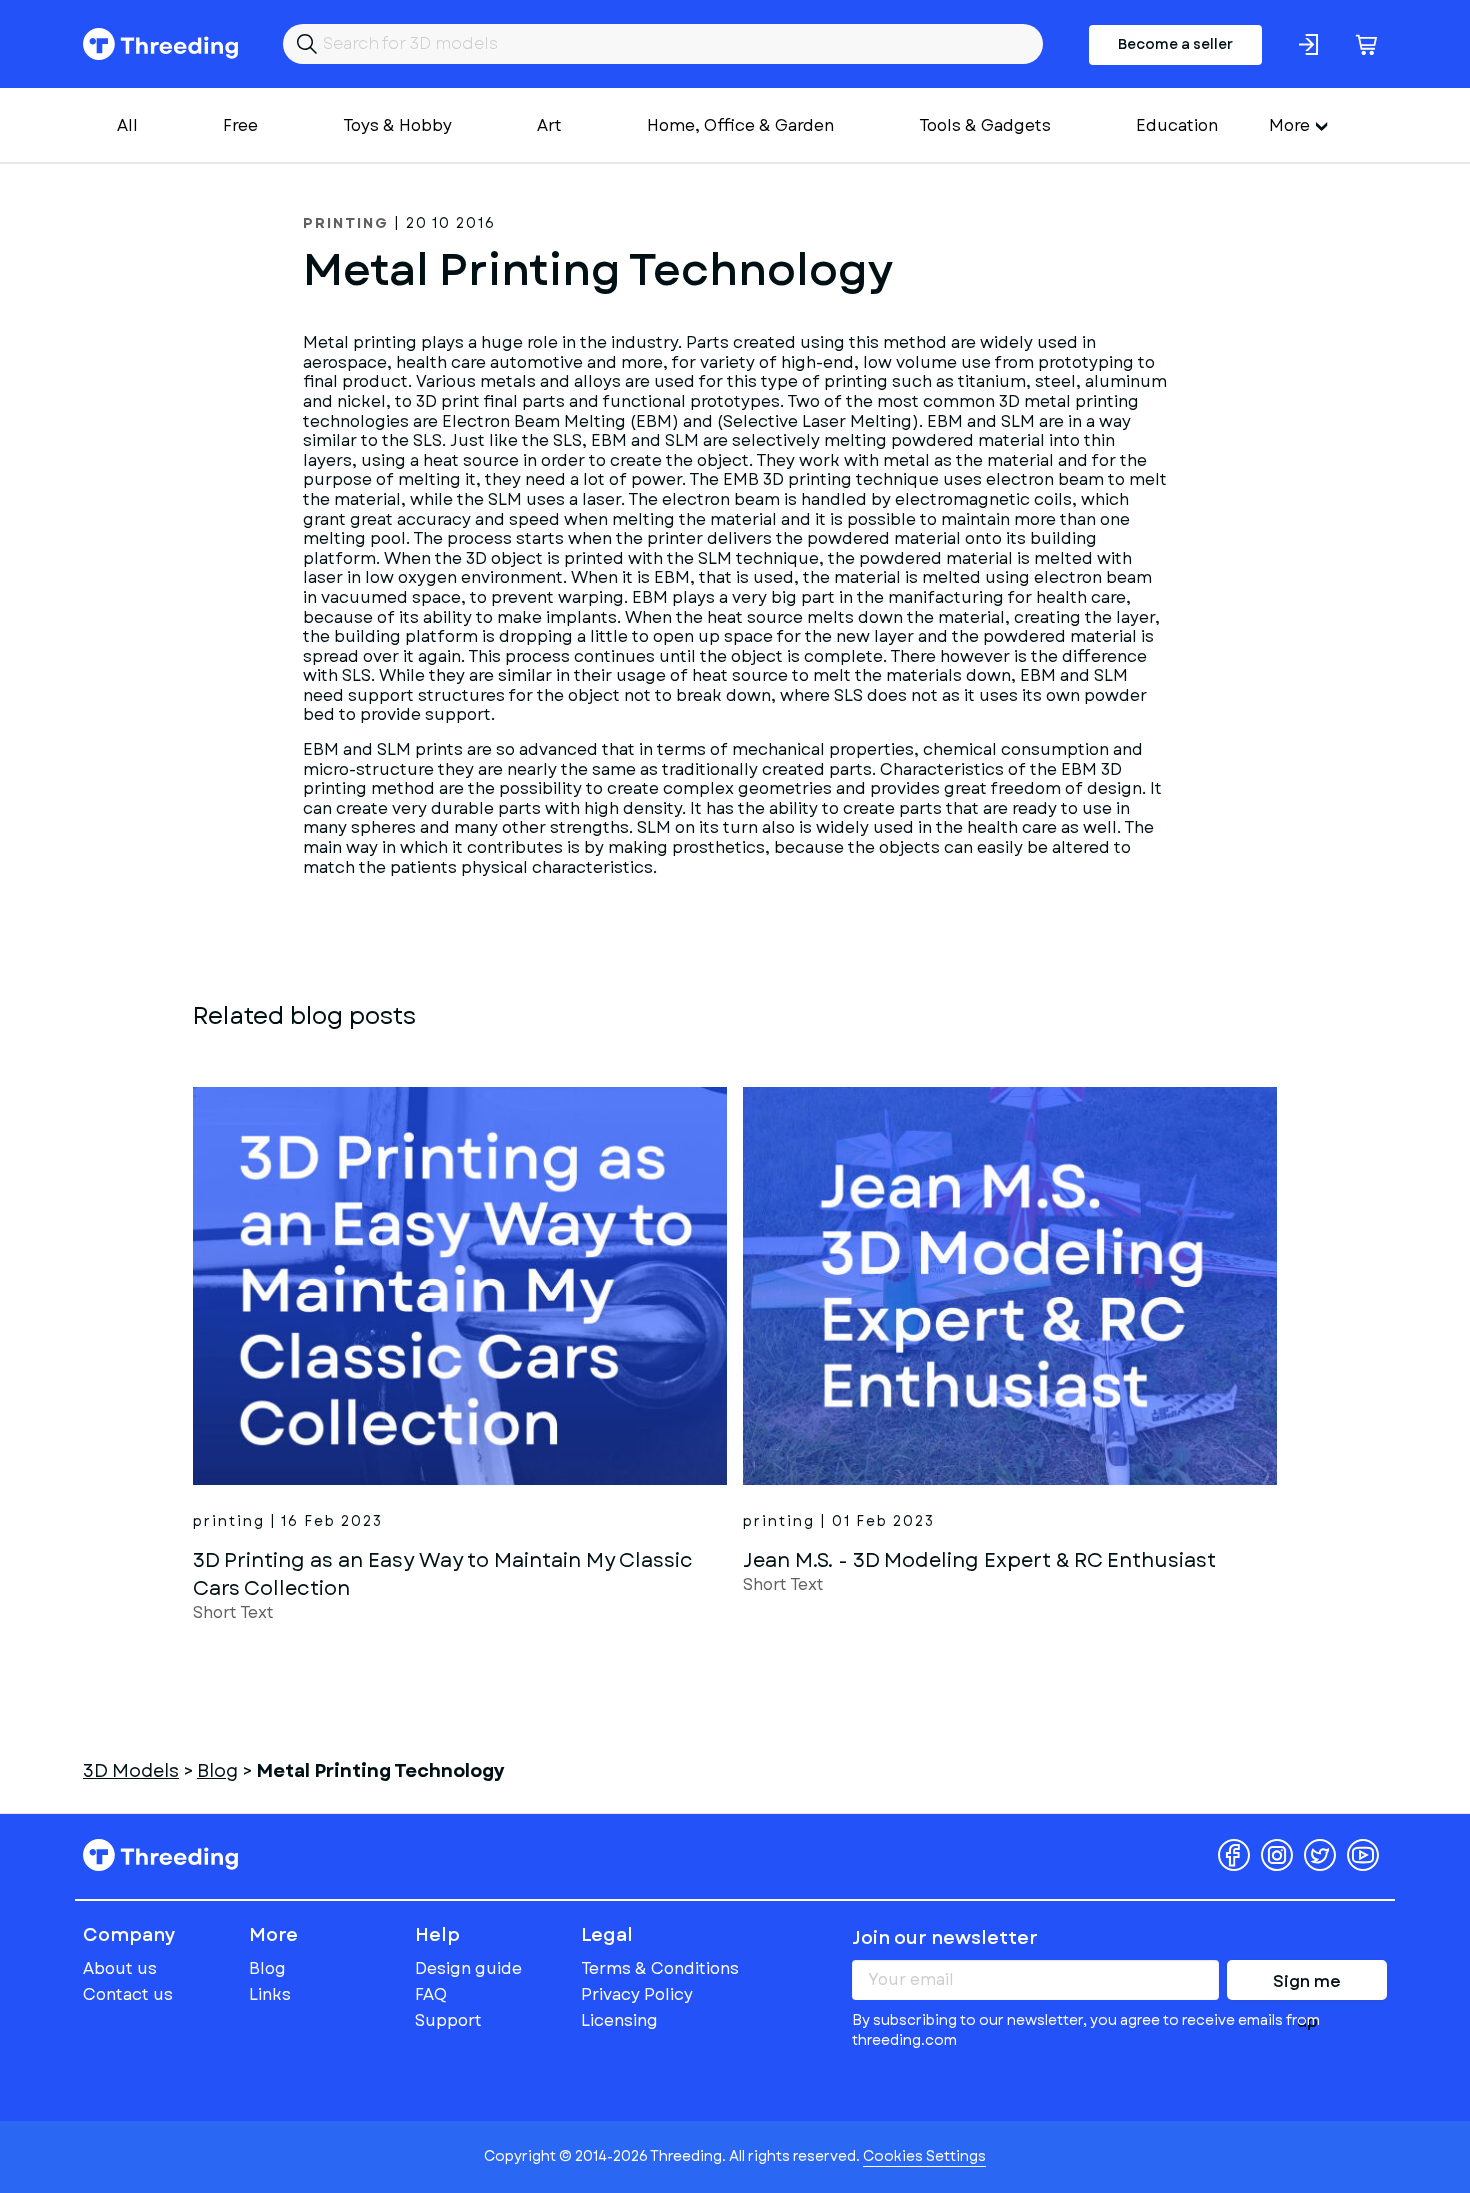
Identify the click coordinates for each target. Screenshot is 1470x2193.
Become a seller (1175, 44)
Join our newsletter (945, 1938)
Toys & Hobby (397, 125)
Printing (346, 223)
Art (549, 125)
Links (270, 1994)
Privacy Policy (637, 1994)
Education (1177, 125)
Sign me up (1307, 1985)
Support (448, 2020)
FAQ (431, 1994)
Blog (267, 1968)
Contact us (128, 1994)
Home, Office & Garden (740, 125)
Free (240, 125)
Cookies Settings (924, 2156)
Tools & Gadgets (985, 125)
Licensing (619, 2020)
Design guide (468, 1968)
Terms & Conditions (660, 1968)
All (127, 125)
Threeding (160, 44)
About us (120, 1968)
